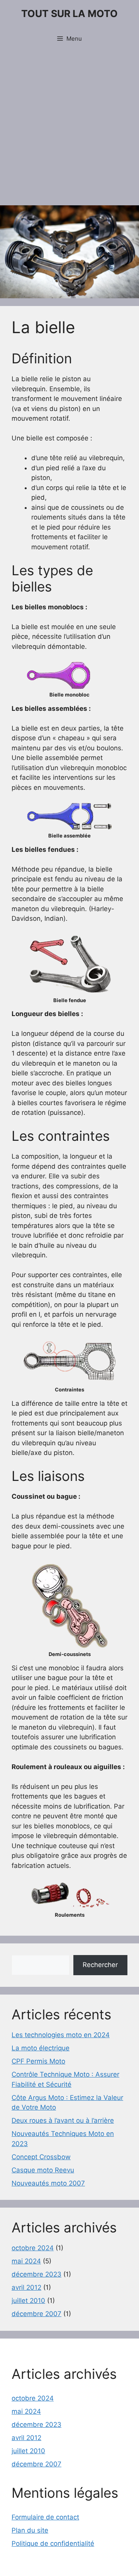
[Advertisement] (69, 128)
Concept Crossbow (41, 2157)
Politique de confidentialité (53, 2543)
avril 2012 (26, 2287)
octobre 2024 (33, 2248)
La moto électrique (41, 2048)
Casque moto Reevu (43, 2170)
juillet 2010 (28, 2301)
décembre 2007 (36, 2314)
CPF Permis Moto (38, 2061)
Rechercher (100, 1965)
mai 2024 (26, 2261)
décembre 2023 (36, 2274)
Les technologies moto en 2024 (61, 2035)
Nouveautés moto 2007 (48, 2183)
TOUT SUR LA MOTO (69, 14)
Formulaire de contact (45, 2517)
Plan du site (30, 2530)
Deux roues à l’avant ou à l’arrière (63, 2120)
